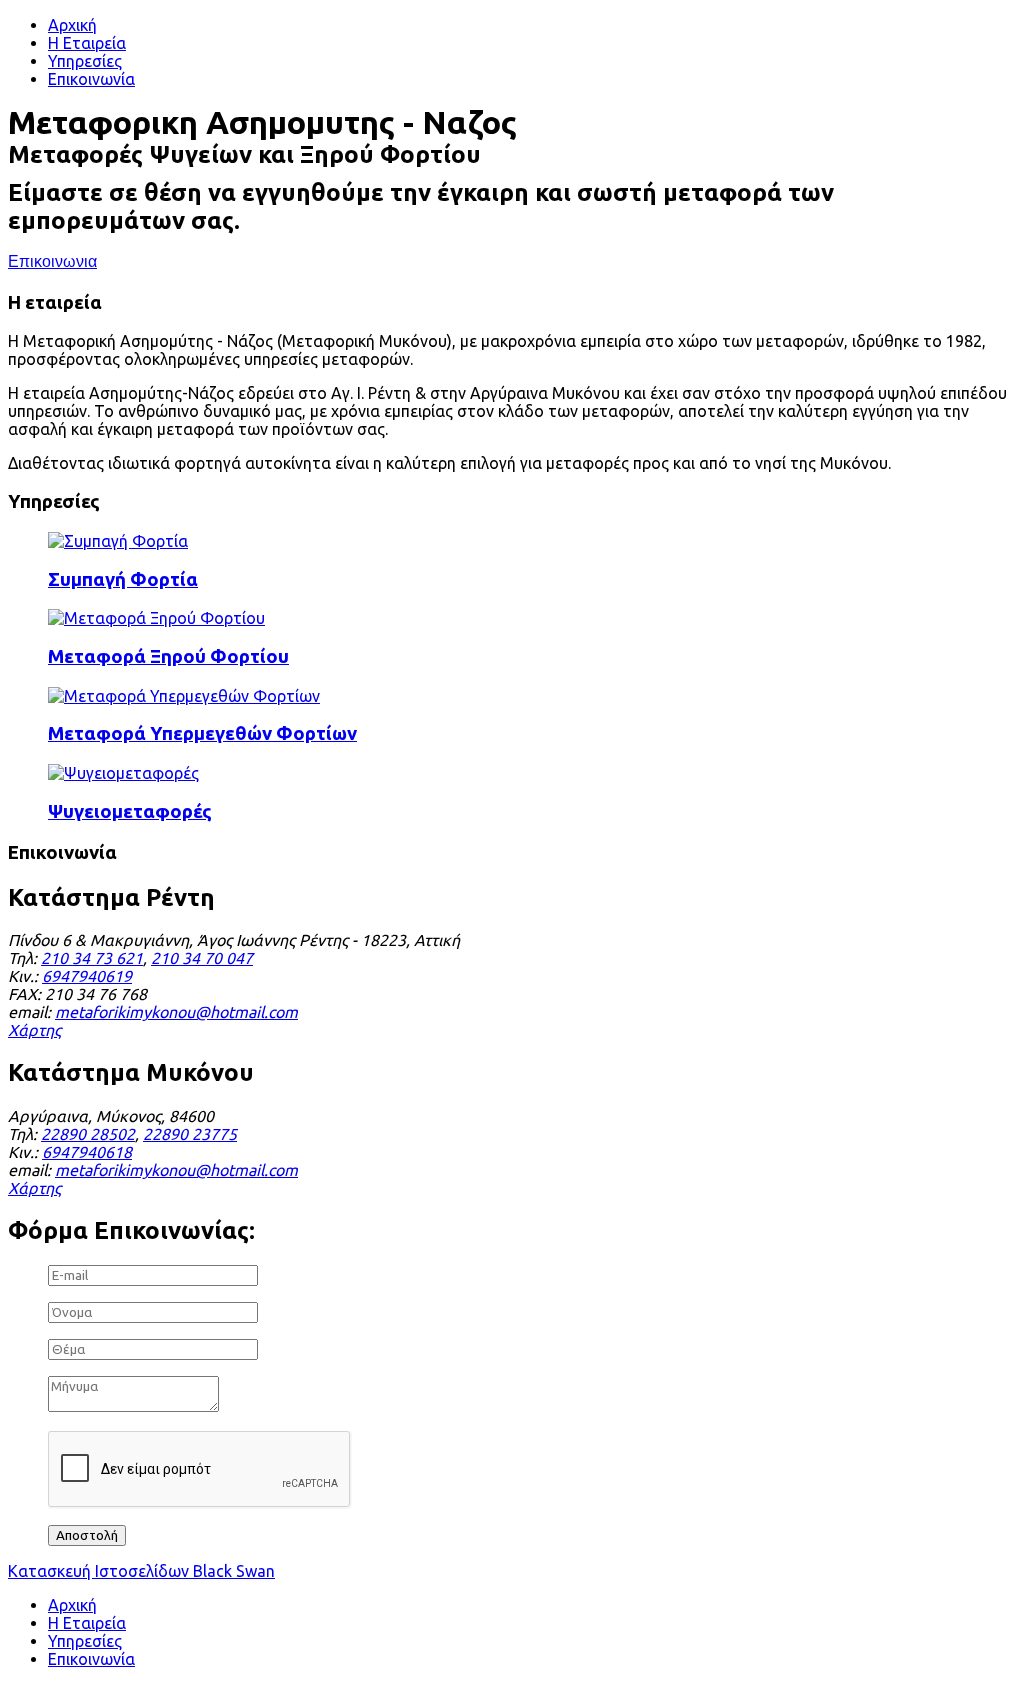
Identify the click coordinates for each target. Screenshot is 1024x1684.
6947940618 (87, 1152)
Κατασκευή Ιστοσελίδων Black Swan (141, 1571)
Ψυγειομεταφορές (130, 811)
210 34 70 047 (202, 958)
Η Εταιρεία (87, 43)
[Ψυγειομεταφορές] (123, 773)
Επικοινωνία (91, 79)
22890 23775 (190, 1134)
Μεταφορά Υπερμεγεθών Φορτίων (202, 733)
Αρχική (72, 25)
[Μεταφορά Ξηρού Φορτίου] (156, 618)
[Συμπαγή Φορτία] (118, 541)
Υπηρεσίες (85, 61)
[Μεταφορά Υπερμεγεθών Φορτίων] (184, 696)
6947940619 (87, 976)
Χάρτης (34, 1030)
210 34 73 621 (92, 958)
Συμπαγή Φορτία (123, 579)
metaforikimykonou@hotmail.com (176, 1012)
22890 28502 (88, 1134)
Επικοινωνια (52, 262)
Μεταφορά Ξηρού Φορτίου (168, 656)
